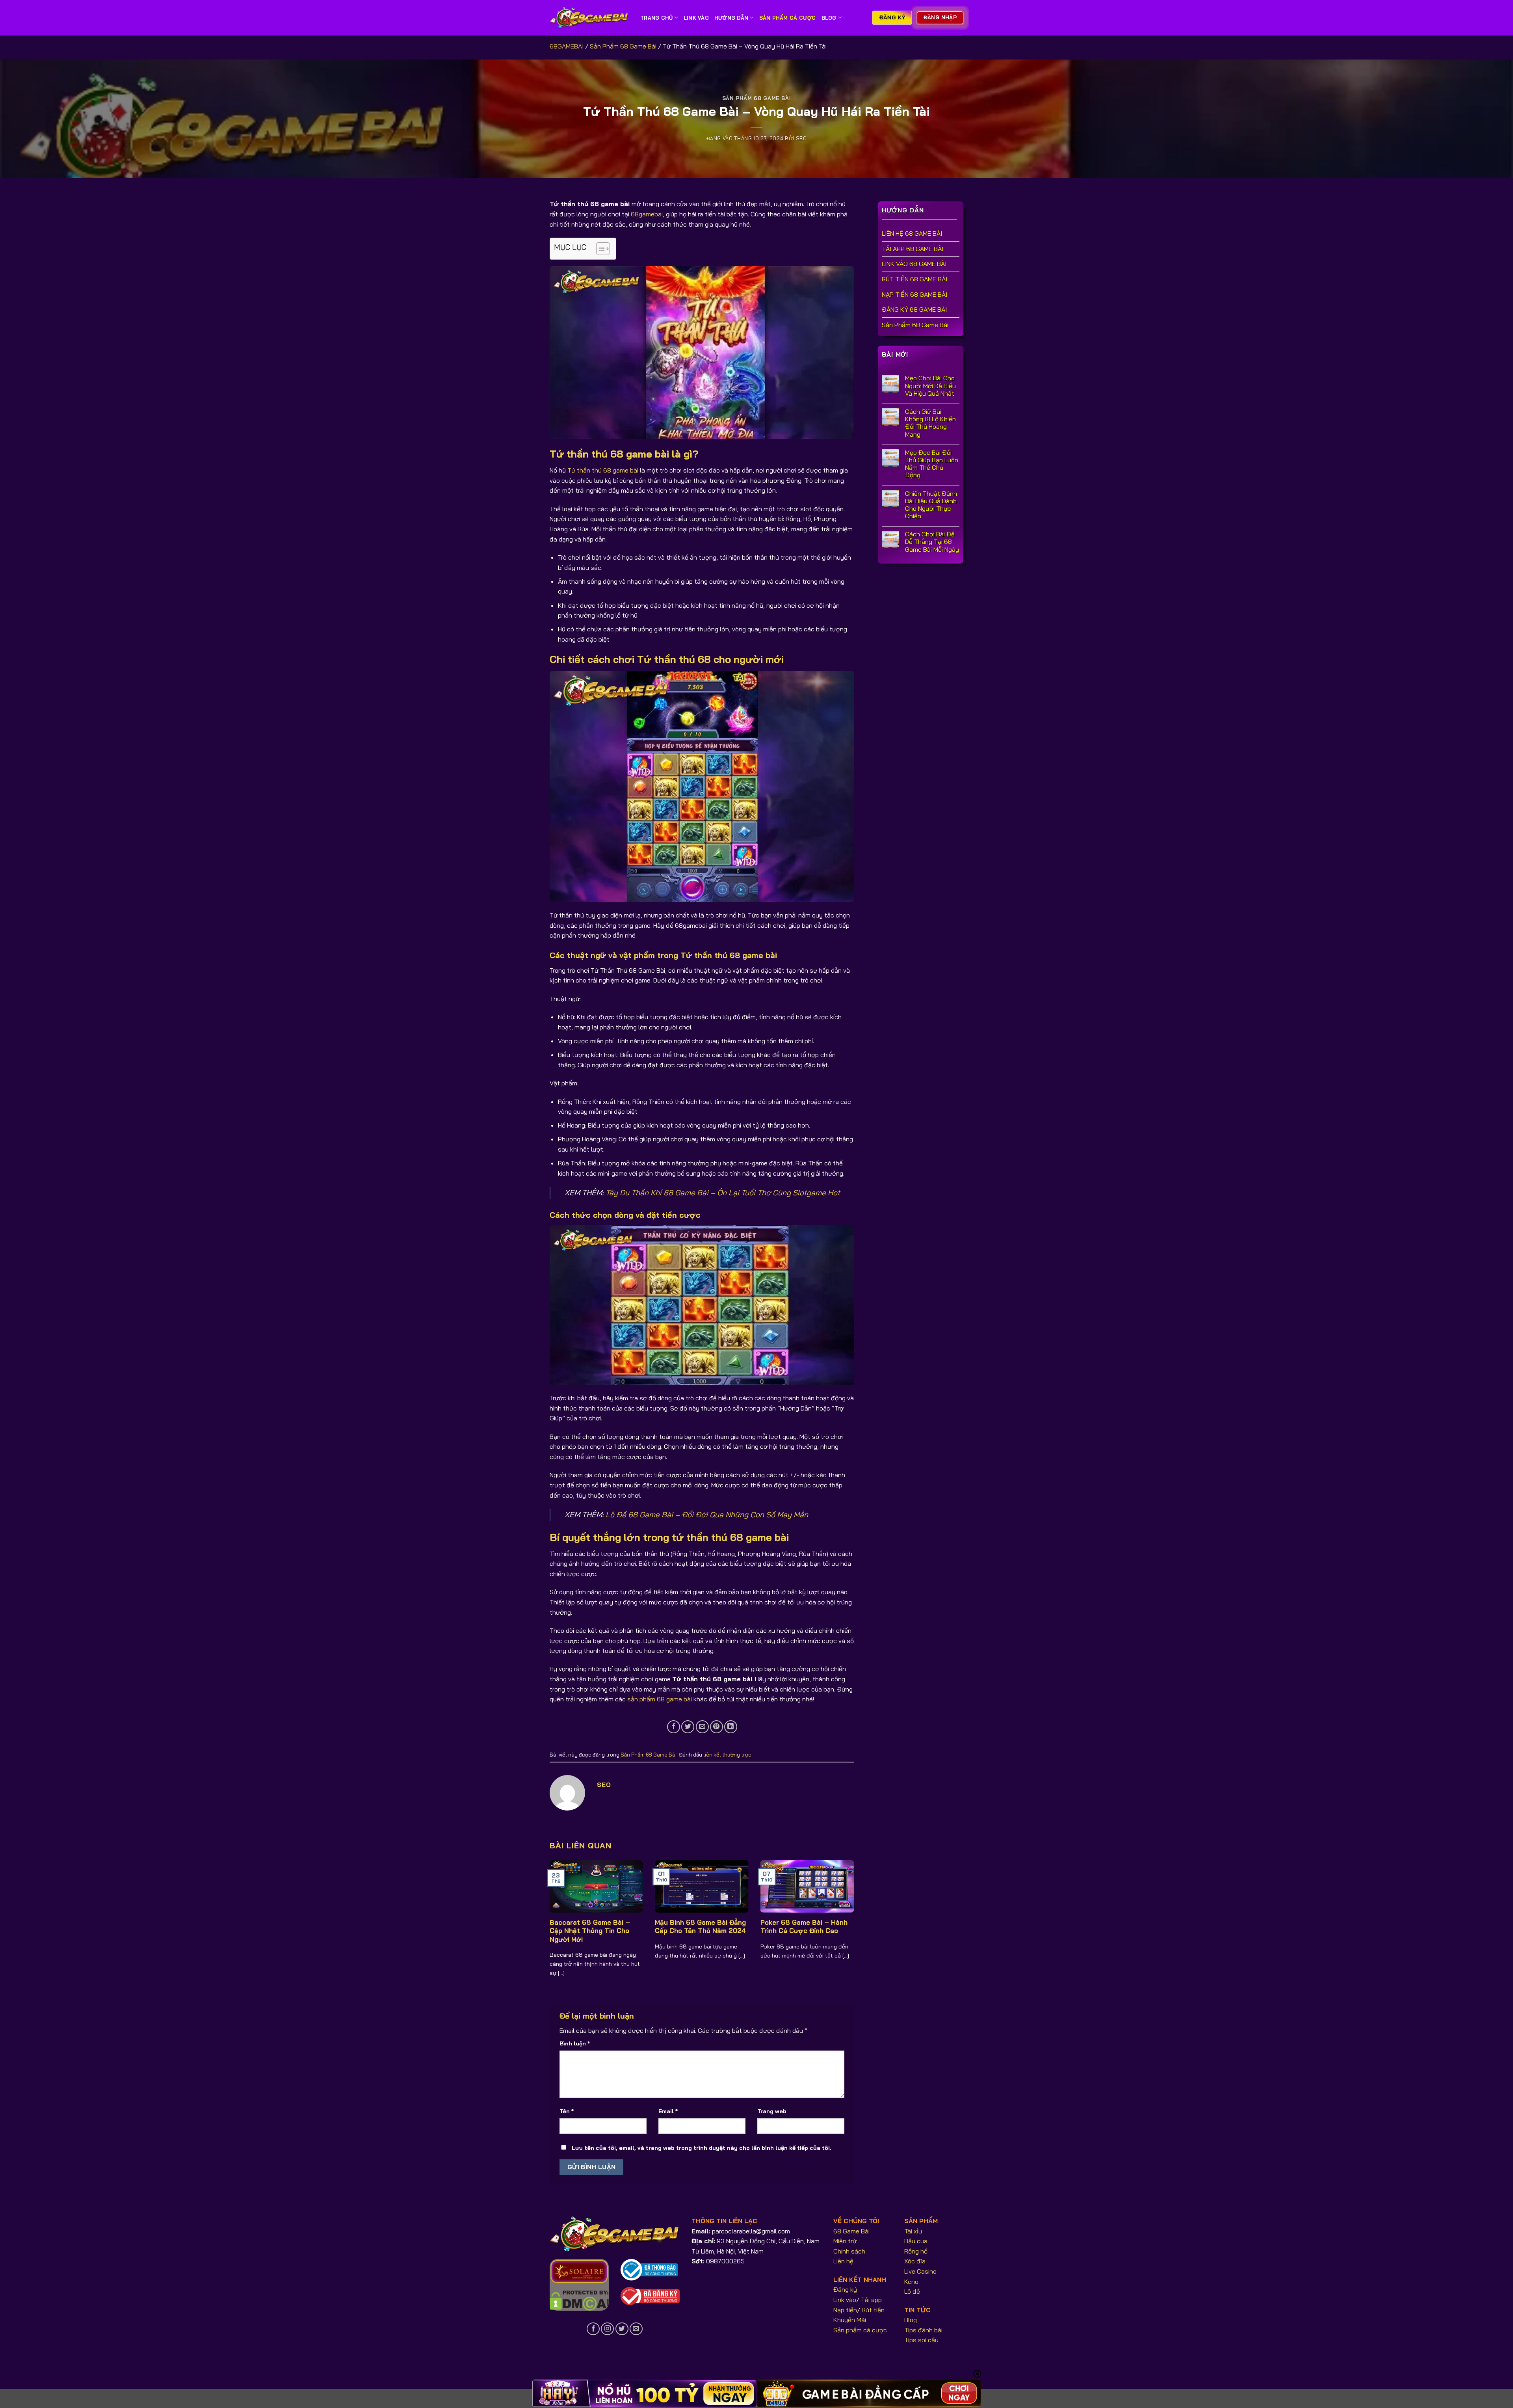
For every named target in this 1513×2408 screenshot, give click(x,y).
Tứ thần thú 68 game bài (603, 470)
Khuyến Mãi (850, 2320)
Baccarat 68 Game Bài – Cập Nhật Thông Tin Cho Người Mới (590, 1931)
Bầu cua (916, 2241)
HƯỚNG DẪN (731, 18)
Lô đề (912, 2291)
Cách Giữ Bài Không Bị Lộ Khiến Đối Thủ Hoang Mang (930, 423)
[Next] (844, 1913)
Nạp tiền (845, 2310)
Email (668, 2111)
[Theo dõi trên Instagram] (607, 2329)
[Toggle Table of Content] (599, 249)
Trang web (772, 2111)
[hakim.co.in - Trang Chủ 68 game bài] (589, 18)
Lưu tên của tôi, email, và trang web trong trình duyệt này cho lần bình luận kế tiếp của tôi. (702, 2148)
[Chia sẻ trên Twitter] (688, 1727)
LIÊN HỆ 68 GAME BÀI (912, 234)
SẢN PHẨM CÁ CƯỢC (788, 18)
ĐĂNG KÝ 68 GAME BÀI (914, 310)
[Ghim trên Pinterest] (717, 1727)
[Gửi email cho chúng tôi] (636, 2329)
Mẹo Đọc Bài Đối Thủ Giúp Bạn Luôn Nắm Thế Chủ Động (932, 464)
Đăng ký (845, 2289)
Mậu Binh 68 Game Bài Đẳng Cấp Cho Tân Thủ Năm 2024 (700, 1927)
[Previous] (560, 1913)
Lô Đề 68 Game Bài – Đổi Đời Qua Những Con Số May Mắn (707, 1515)
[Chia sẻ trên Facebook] (674, 1727)
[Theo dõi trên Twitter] (622, 2329)
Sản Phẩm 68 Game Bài (623, 46)
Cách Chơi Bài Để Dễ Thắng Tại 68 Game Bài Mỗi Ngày (932, 542)
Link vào (845, 2300)
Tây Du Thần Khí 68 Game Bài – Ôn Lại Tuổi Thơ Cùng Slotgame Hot (723, 1193)
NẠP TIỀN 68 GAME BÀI (914, 294)
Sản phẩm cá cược (860, 2330)
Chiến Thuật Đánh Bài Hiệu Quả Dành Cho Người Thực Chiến (931, 505)
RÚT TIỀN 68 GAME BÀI (914, 279)
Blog (829, 18)
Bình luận (575, 2043)
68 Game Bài (851, 2231)
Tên (567, 2111)
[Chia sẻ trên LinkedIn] (731, 1727)
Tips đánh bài (923, 2330)
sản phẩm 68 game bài (660, 1699)
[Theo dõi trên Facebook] (593, 2329)
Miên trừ (845, 2241)
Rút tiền (873, 2310)
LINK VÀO (696, 18)
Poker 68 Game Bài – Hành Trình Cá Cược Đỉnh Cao (804, 1927)
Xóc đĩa (915, 2261)
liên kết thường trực (727, 1755)
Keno (911, 2281)
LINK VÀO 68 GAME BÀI (914, 264)
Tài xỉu (913, 2231)
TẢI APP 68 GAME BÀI (913, 249)
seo (801, 138)
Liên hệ (843, 2261)
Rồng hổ (916, 2251)
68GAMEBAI (567, 46)
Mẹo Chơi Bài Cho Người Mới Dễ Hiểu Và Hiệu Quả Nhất (930, 386)
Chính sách (849, 2251)
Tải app (871, 2300)
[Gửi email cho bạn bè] (702, 1727)
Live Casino (920, 2271)
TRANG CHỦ (656, 18)
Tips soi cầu (921, 2340)
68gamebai (647, 214)
